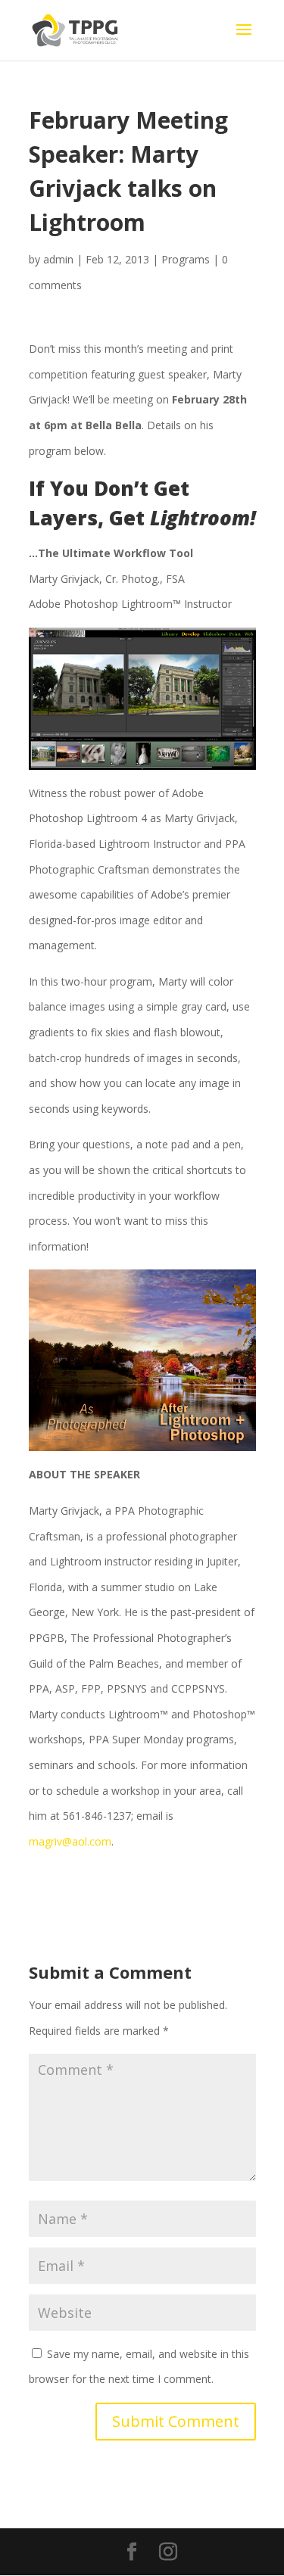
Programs (186, 259)
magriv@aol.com (70, 1841)
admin (58, 259)
